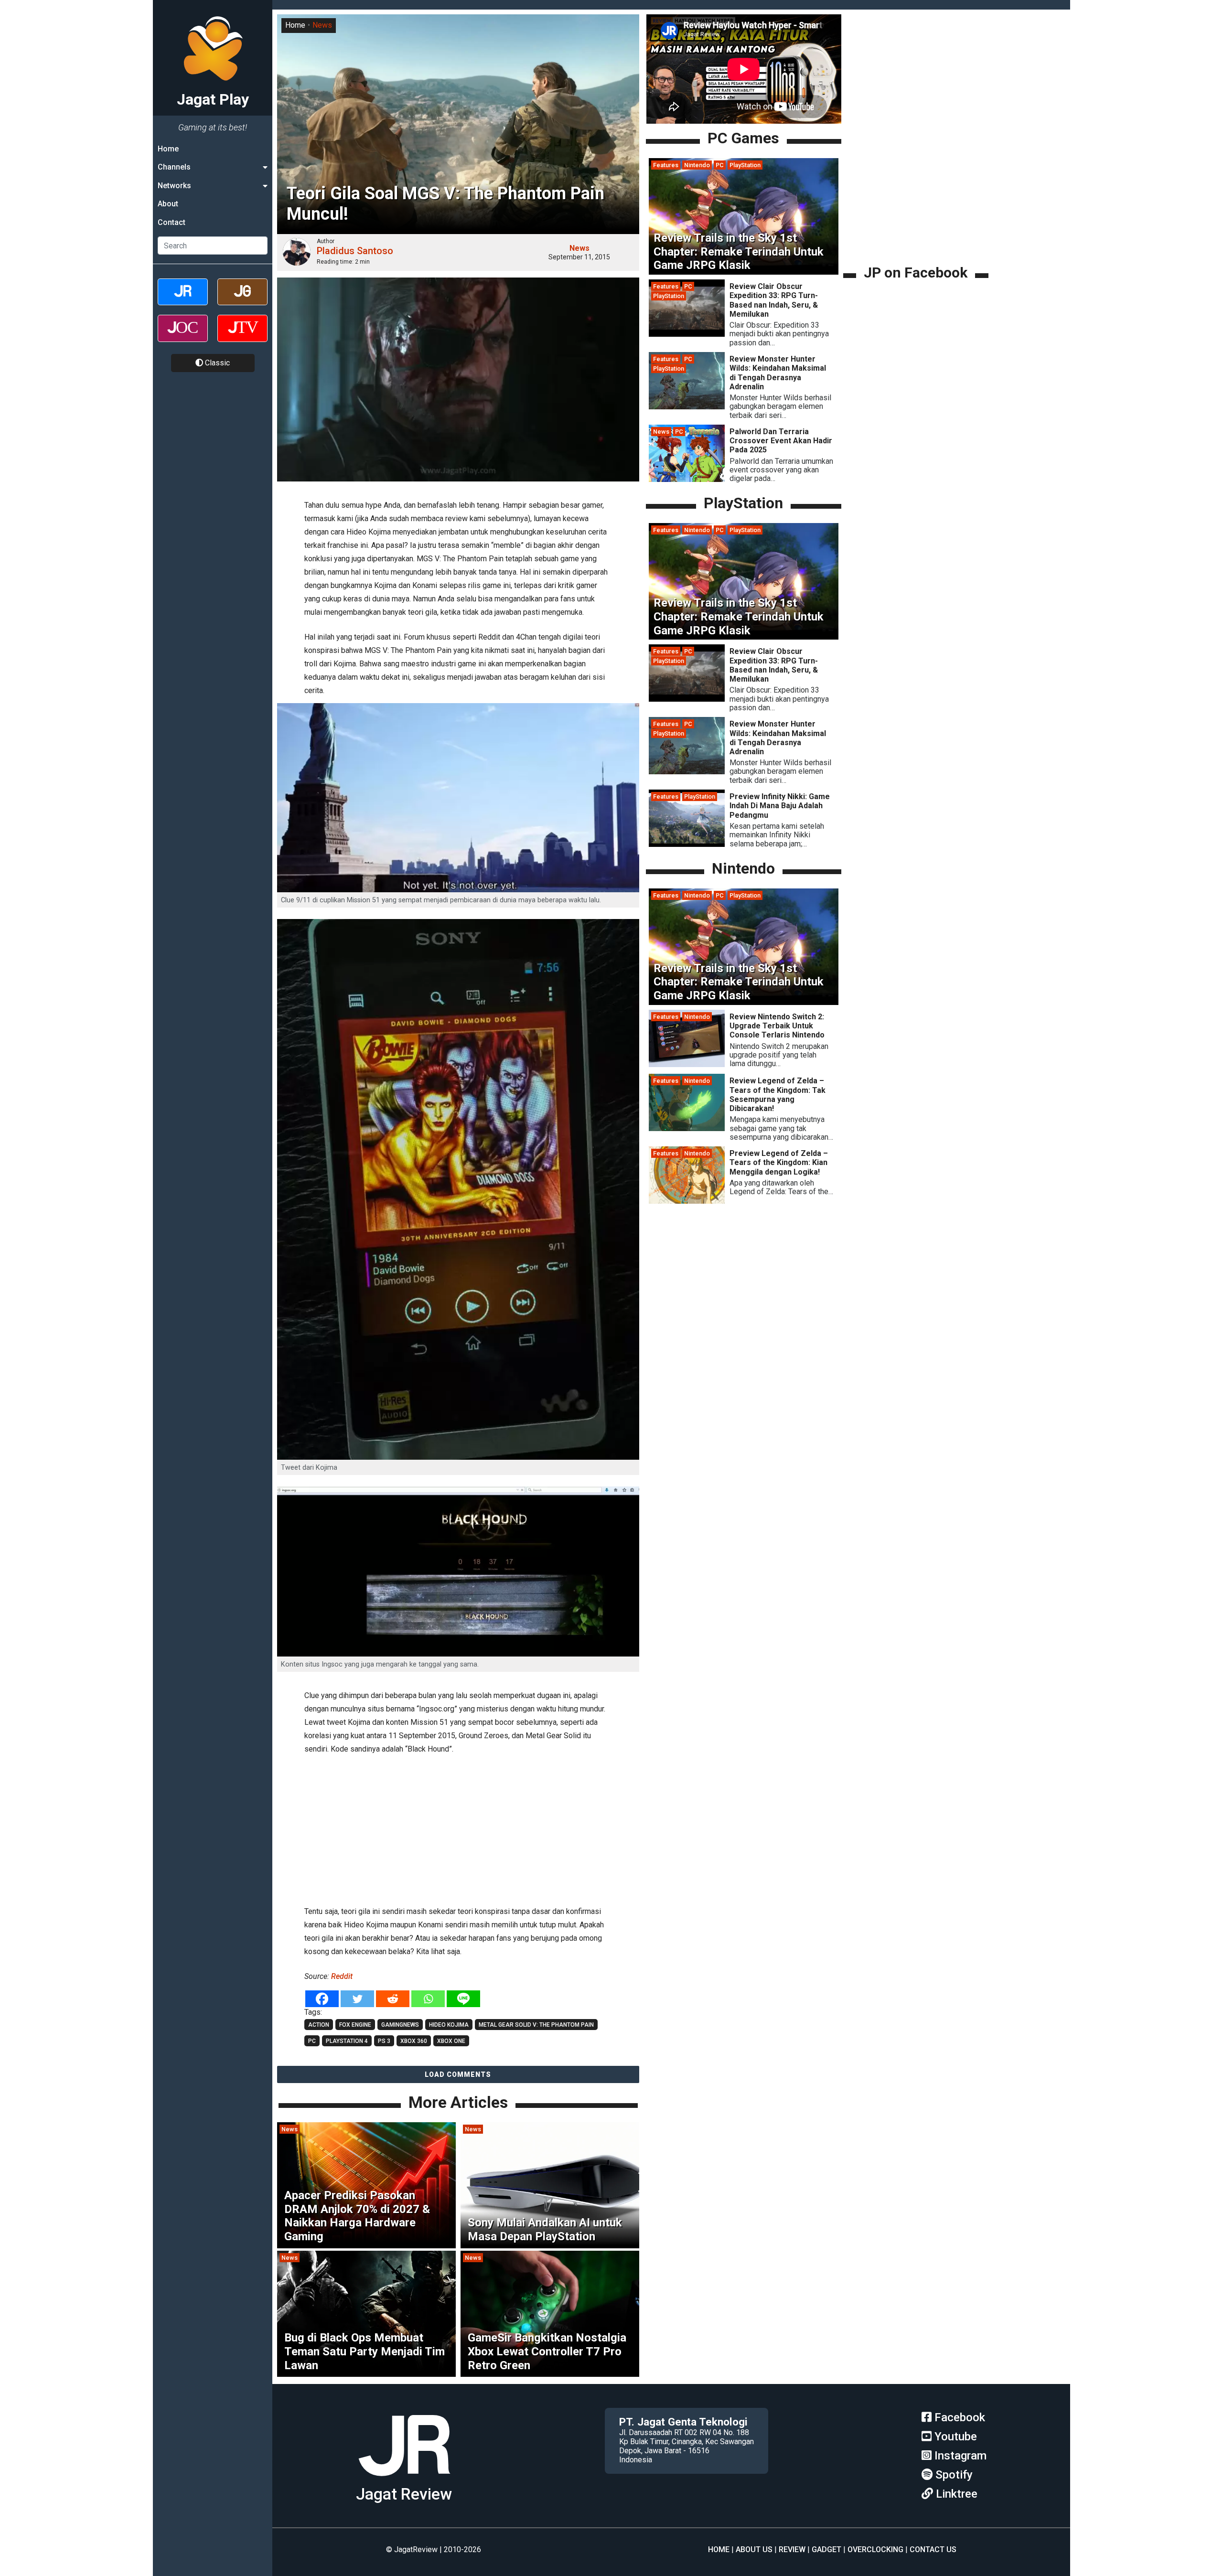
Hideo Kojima (449, 2025)
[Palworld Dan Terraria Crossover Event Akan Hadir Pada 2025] (687, 479)
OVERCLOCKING (875, 2549)
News (322, 25)
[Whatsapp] (428, 1999)
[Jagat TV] (242, 337)
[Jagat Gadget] (242, 300)
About (168, 204)
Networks (174, 186)
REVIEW (792, 2549)
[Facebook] (322, 1999)
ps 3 (384, 2041)
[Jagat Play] (404, 2480)
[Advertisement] (458, 1828)
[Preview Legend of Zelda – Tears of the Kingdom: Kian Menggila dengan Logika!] (687, 1201)
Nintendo (697, 165)
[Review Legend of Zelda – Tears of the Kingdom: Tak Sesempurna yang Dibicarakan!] (687, 1128)
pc (312, 2041)
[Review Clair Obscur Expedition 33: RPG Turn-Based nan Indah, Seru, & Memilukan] (687, 334)
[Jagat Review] (183, 300)
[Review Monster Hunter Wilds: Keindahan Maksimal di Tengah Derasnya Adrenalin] (687, 407)
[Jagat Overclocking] (183, 337)
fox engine (355, 2025)
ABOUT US (754, 2549)
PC (720, 165)
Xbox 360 (414, 2041)
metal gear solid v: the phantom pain (536, 2025)
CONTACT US (933, 2549)
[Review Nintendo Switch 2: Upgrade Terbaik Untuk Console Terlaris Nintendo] (687, 1064)
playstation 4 (347, 2041)
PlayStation (745, 165)
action (319, 2025)
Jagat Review (404, 2494)
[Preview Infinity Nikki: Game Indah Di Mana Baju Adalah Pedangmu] (687, 844)
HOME (719, 2549)
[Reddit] (393, 1999)
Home (168, 149)
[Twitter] (357, 1999)
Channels (174, 167)
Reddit (342, 1976)
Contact (172, 222)
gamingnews (400, 2025)
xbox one (451, 2041)
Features (666, 165)
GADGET (826, 2549)
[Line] (463, 1999)
